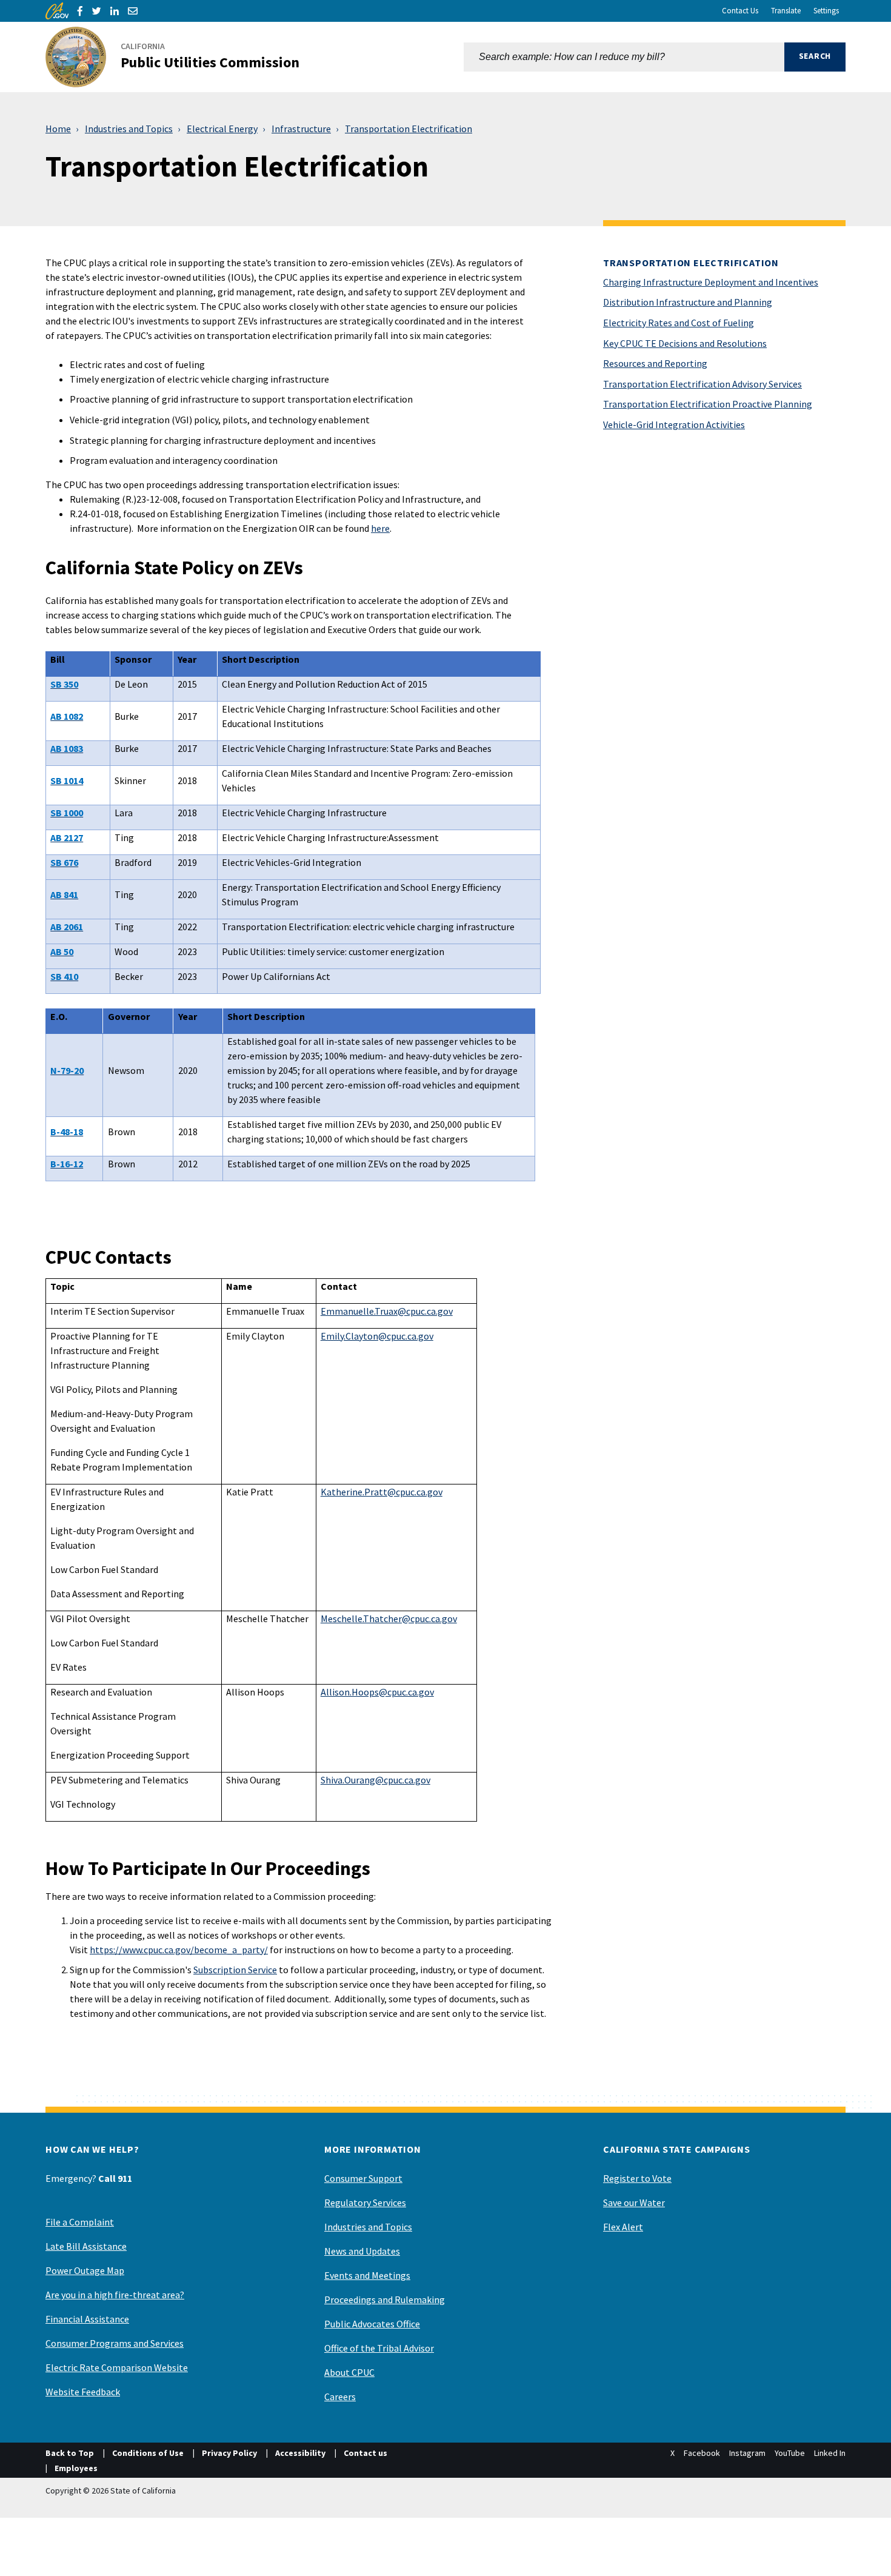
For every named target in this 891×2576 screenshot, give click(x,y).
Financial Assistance (87, 2319)
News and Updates (362, 2251)
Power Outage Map (85, 2270)
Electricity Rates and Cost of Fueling (679, 323)
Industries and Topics (129, 129)
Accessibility (300, 2453)
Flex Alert (623, 2227)
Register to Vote (637, 2178)
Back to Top (70, 2453)
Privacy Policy (229, 2453)
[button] (815, 57)
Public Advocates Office (372, 2324)
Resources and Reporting (655, 363)
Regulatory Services (365, 2202)
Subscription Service (235, 1970)
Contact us (365, 2453)
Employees (76, 2468)
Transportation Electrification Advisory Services (702, 384)
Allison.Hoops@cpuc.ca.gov (377, 1692)
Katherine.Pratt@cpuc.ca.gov (382, 1492)
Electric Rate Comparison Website (117, 2367)
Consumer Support (363, 2178)
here (380, 528)
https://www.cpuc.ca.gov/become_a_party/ (179, 1950)
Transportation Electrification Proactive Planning (708, 404)
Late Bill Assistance (86, 2246)
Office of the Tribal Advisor (379, 2348)
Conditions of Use (148, 2453)
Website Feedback (83, 2392)
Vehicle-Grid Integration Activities (674, 424)
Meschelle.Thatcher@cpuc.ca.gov (389, 1618)
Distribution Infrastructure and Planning (688, 302)
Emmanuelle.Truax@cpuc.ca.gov (387, 1311)
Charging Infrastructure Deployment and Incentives (711, 282)
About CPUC (349, 2372)
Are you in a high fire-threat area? (115, 2295)
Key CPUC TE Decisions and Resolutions (685, 343)
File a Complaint (80, 2222)
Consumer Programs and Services (115, 2343)
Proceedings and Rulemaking (385, 2299)
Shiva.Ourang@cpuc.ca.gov (375, 1780)
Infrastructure (301, 129)
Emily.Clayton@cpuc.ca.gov (377, 1336)
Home (58, 129)
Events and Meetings (367, 2275)
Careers (340, 2397)
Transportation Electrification (409, 129)
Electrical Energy (222, 129)
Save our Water (634, 2202)
